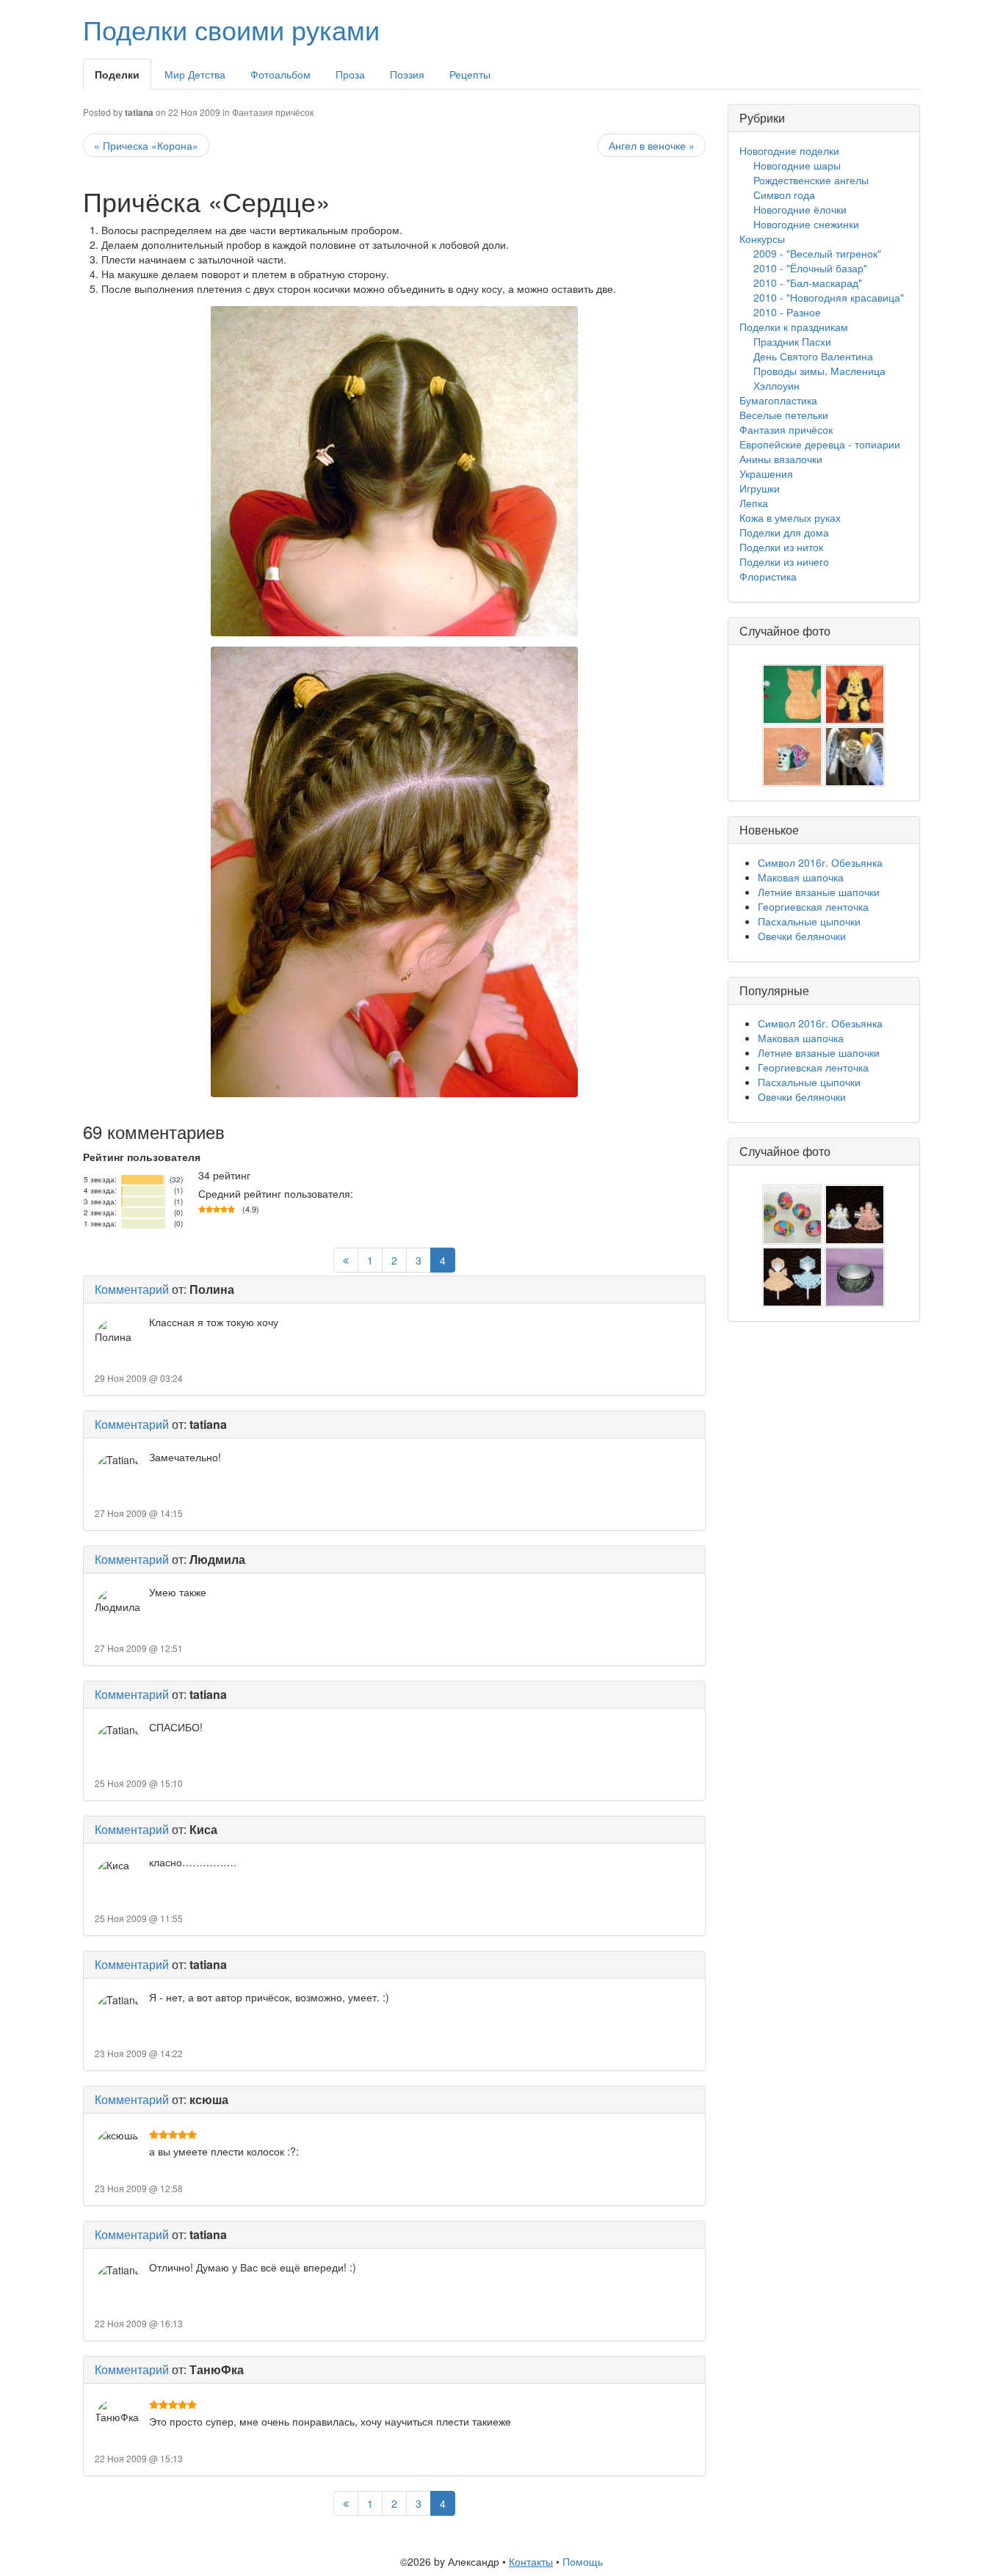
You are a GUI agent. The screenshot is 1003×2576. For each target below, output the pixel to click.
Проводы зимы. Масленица (819, 371)
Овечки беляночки (802, 936)
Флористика (768, 576)
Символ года (784, 194)
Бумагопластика (778, 400)
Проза (350, 74)
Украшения (766, 473)
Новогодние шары (797, 165)
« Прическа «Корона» (146, 145)
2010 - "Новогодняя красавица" (829, 297)
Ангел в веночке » (652, 145)
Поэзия (407, 74)
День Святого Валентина (813, 356)
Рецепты (470, 74)
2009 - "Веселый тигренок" (817, 253)
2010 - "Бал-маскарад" (808, 283)
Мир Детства (195, 74)
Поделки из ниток (781, 547)
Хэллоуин (776, 385)
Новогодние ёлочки (800, 209)
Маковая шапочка (801, 877)
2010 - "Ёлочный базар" (810, 268)
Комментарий (132, 1289)
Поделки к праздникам (794, 327)
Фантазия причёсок (273, 112)
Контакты (531, 2561)
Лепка (754, 503)
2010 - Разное (787, 312)
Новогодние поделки (789, 150)
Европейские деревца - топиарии (820, 444)
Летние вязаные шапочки (819, 892)
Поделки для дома (784, 532)
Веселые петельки (784, 415)
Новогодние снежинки (806, 224)
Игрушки (760, 488)
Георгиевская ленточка (813, 906)
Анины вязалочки (781, 459)
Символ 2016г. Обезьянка (820, 862)
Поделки (117, 74)
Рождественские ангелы (811, 180)
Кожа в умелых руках (790, 517)
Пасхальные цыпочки (809, 921)
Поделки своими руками (231, 29)
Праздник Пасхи (792, 341)
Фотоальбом (280, 74)
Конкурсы (762, 239)
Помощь (583, 2561)
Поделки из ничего (784, 561)
